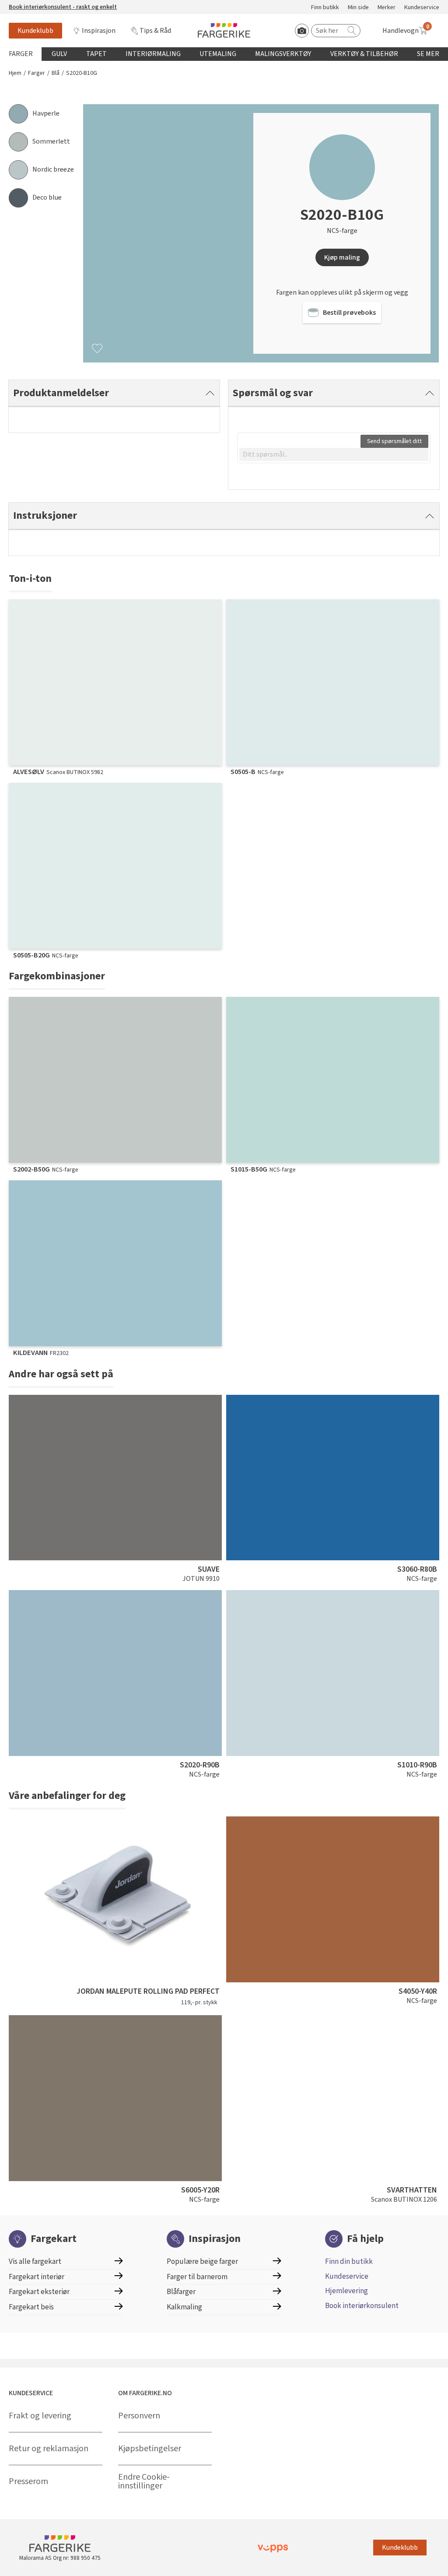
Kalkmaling (184, 2307)
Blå (56, 73)
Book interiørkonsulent (362, 2306)
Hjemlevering (346, 2291)
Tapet (96, 54)
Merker (387, 8)
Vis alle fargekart (35, 2261)
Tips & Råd (155, 31)
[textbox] (334, 454)
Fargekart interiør (37, 2277)
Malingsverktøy (283, 54)
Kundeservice (422, 8)
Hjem (15, 73)
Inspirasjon (99, 31)
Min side (358, 8)
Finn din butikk (349, 2261)
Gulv (59, 54)
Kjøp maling (342, 257)
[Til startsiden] (224, 30)
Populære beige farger (202, 2261)
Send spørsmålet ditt (394, 441)
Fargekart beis (31, 2307)
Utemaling (218, 54)
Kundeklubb (35, 31)
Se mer (428, 54)
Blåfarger (181, 2292)
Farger (21, 54)
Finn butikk (325, 8)
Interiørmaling (153, 54)
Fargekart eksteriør (39, 2292)
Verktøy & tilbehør (364, 54)
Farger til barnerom (197, 2277)
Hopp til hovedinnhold (34, 5)
